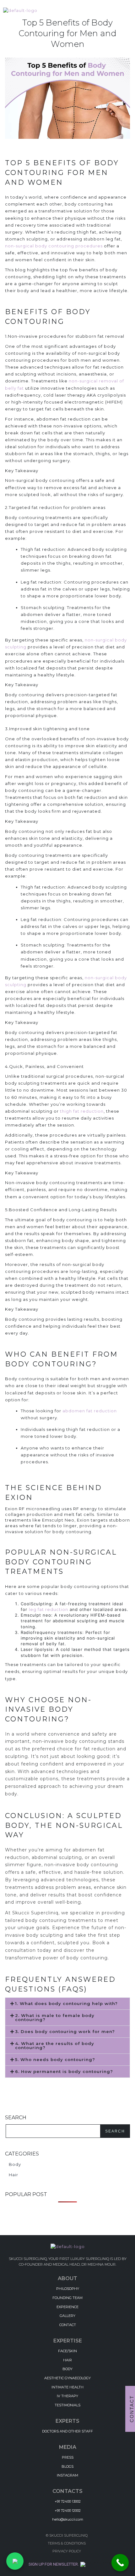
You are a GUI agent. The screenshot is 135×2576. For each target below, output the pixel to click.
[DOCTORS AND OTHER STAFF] (67, 2431)
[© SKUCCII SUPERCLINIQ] (67, 2536)
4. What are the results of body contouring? (55, 2045)
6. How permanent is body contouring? (64, 2071)
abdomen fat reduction (90, 1411)
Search (115, 2131)
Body (15, 2164)
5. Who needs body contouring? (55, 2059)
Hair (13, 2175)
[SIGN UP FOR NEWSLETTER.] (68, 2564)
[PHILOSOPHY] (67, 2288)
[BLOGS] (67, 2466)
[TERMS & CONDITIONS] (67, 2543)
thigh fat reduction (82, 1111)
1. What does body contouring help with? (66, 2003)
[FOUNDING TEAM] (67, 2297)
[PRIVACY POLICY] (67, 2551)
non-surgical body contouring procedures (54, 246)
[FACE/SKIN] (67, 2350)
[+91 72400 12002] (67, 2510)
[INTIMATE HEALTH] (67, 2387)
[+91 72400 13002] (67, 2501)
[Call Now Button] (120, 2563)
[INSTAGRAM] (67, 2475)
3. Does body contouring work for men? (65, 2031)
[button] (67, 2004)
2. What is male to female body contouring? (55, 2017)
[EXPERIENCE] (67, 2306)
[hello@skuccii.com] (67, 2519)
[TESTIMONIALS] (67, 2405)
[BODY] (67, 2368)
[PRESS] (67, 2457)
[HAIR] (67, 2359)
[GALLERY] (67, 2315)
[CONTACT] (67, 2324)
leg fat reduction (49, 1609)
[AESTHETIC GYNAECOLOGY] (67, 2378)
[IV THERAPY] (67, 2395)
